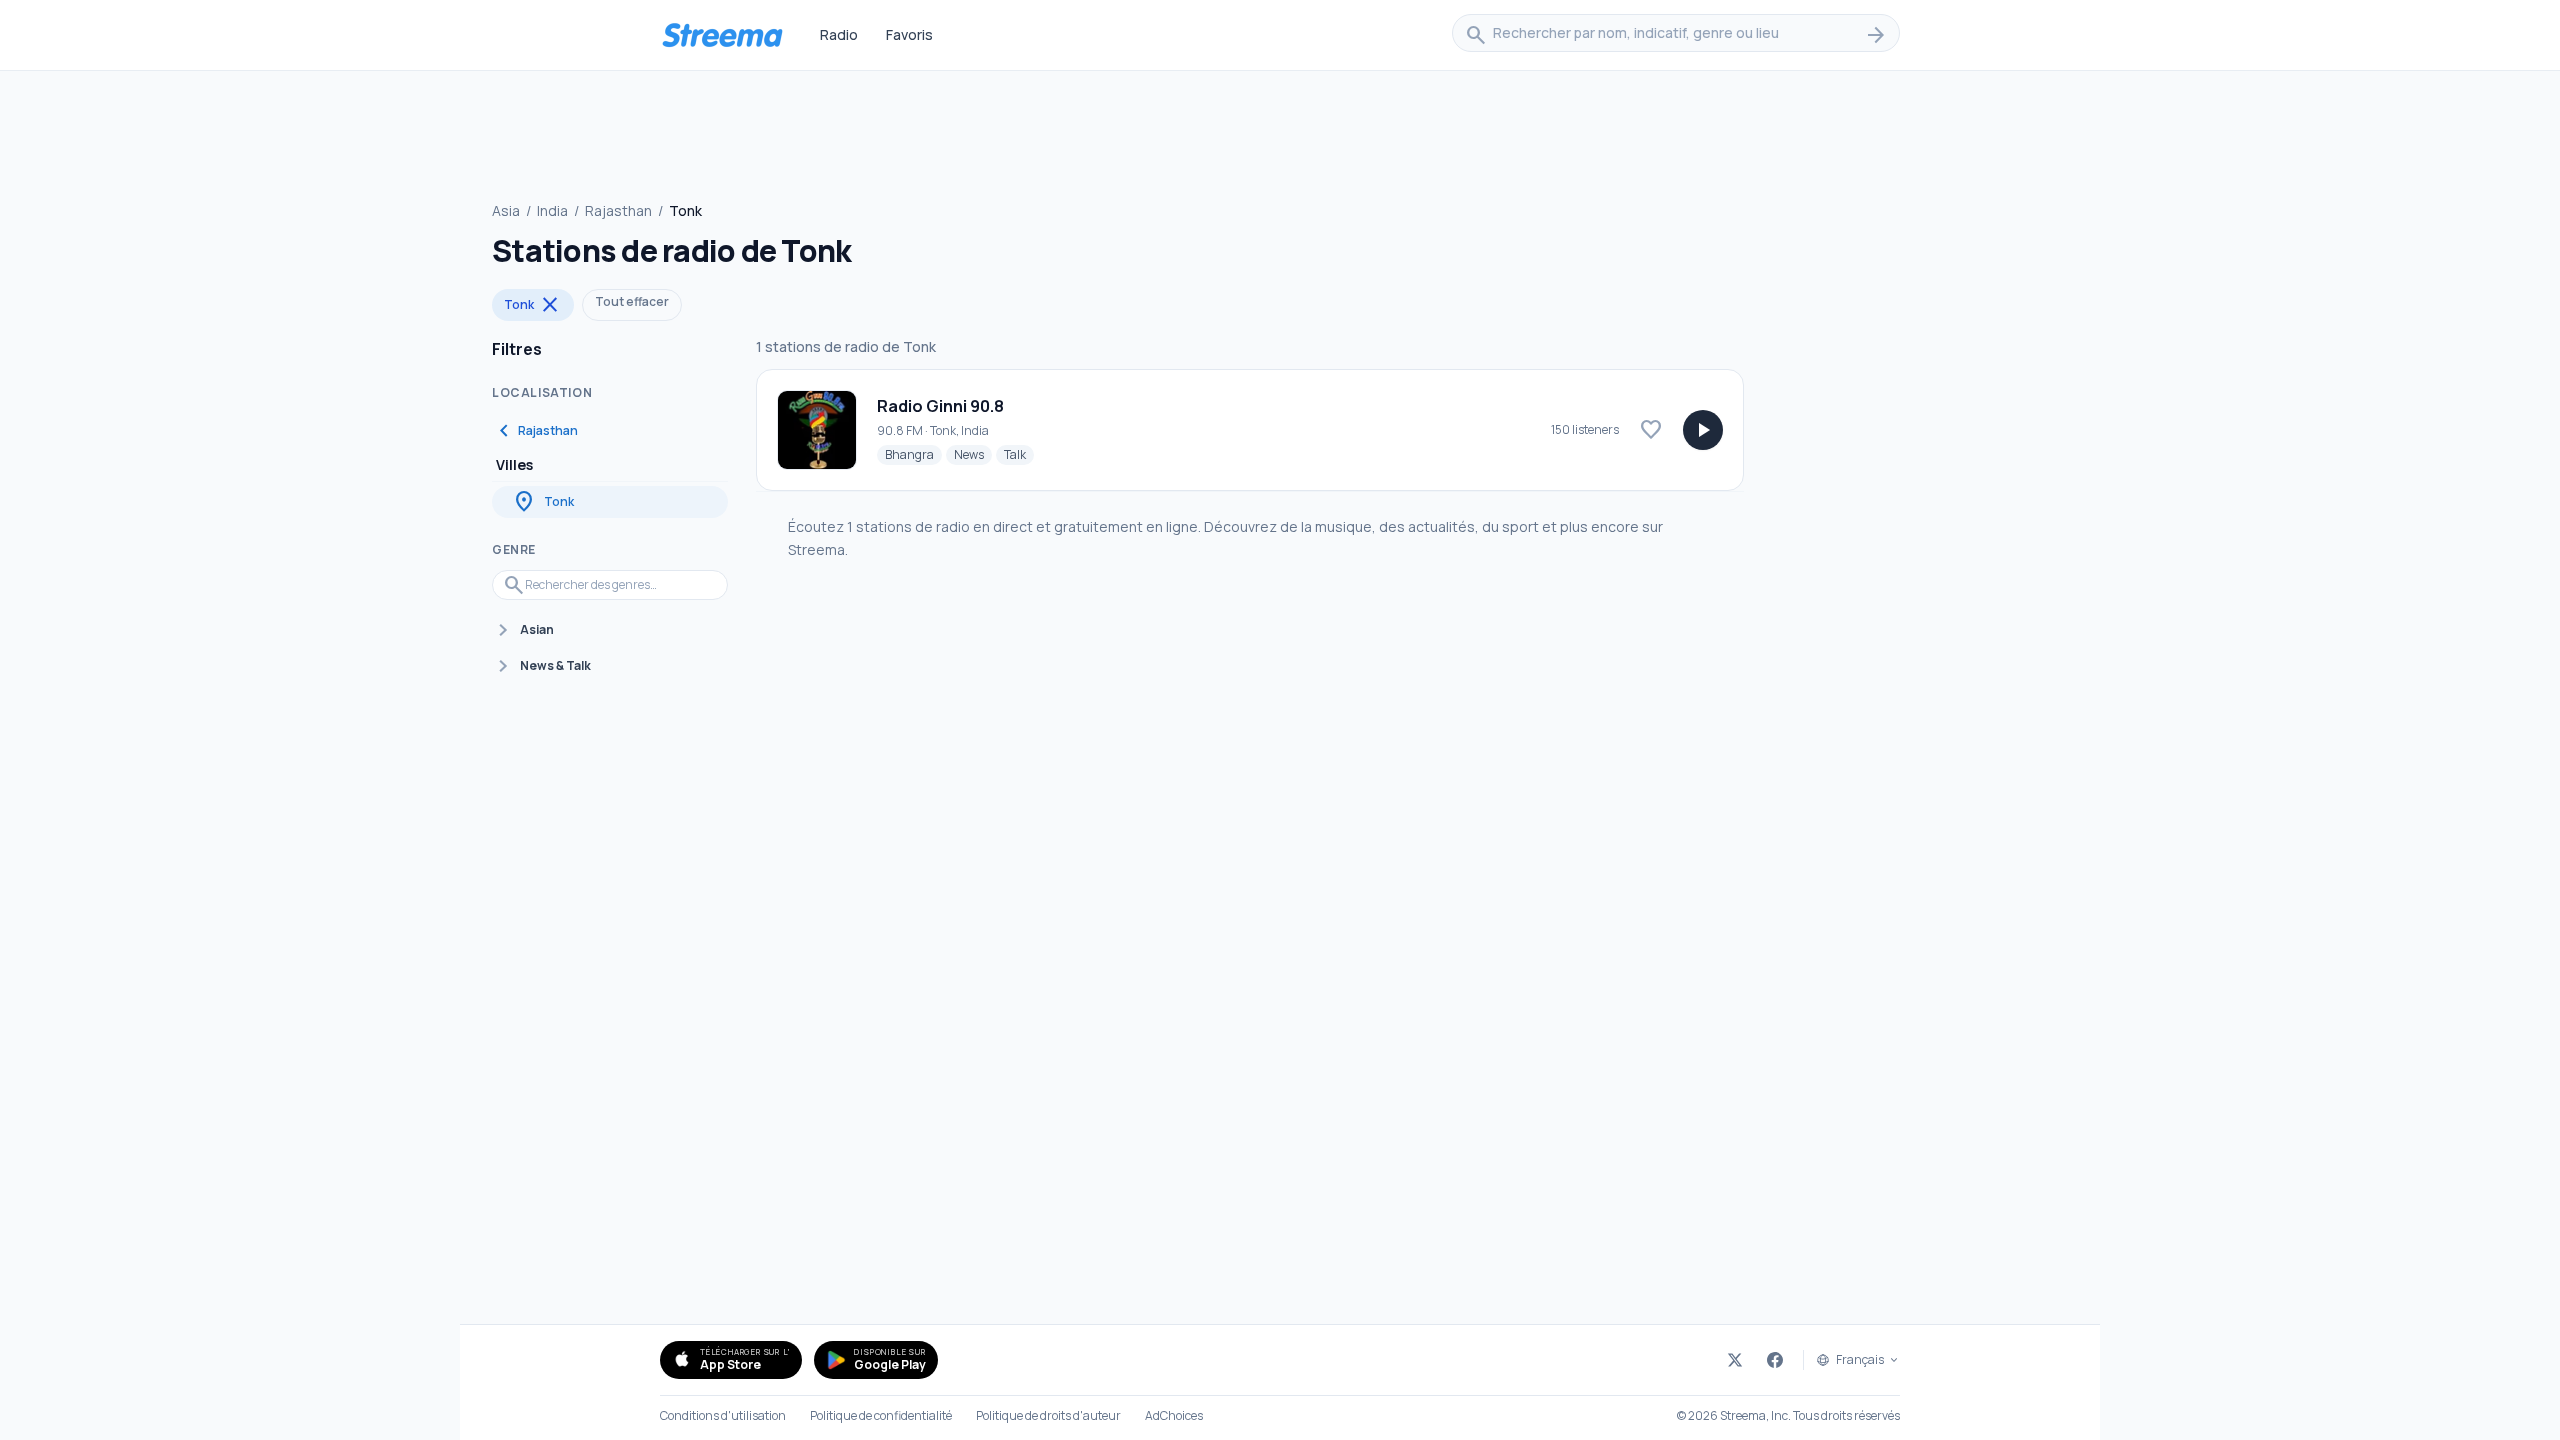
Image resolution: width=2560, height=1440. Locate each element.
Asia (506, 210)
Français (1860, 1360)
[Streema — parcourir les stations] (722, 35)
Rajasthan (618, 210)
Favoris (909, 34)
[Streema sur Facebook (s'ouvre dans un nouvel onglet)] (1775, 1360)
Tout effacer (632, 301)
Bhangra (913, 454)
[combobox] (1676, 35)
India (552, 210)
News (973, 454)
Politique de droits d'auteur (1048, 1416)
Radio (839, 34)
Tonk (533, 305)
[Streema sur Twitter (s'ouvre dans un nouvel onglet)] (1735, 1360)
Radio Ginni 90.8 (940, 406)
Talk (1019, 454)
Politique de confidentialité (881, 1416)
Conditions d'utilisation (723, 1416)
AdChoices (1174, 1416)
